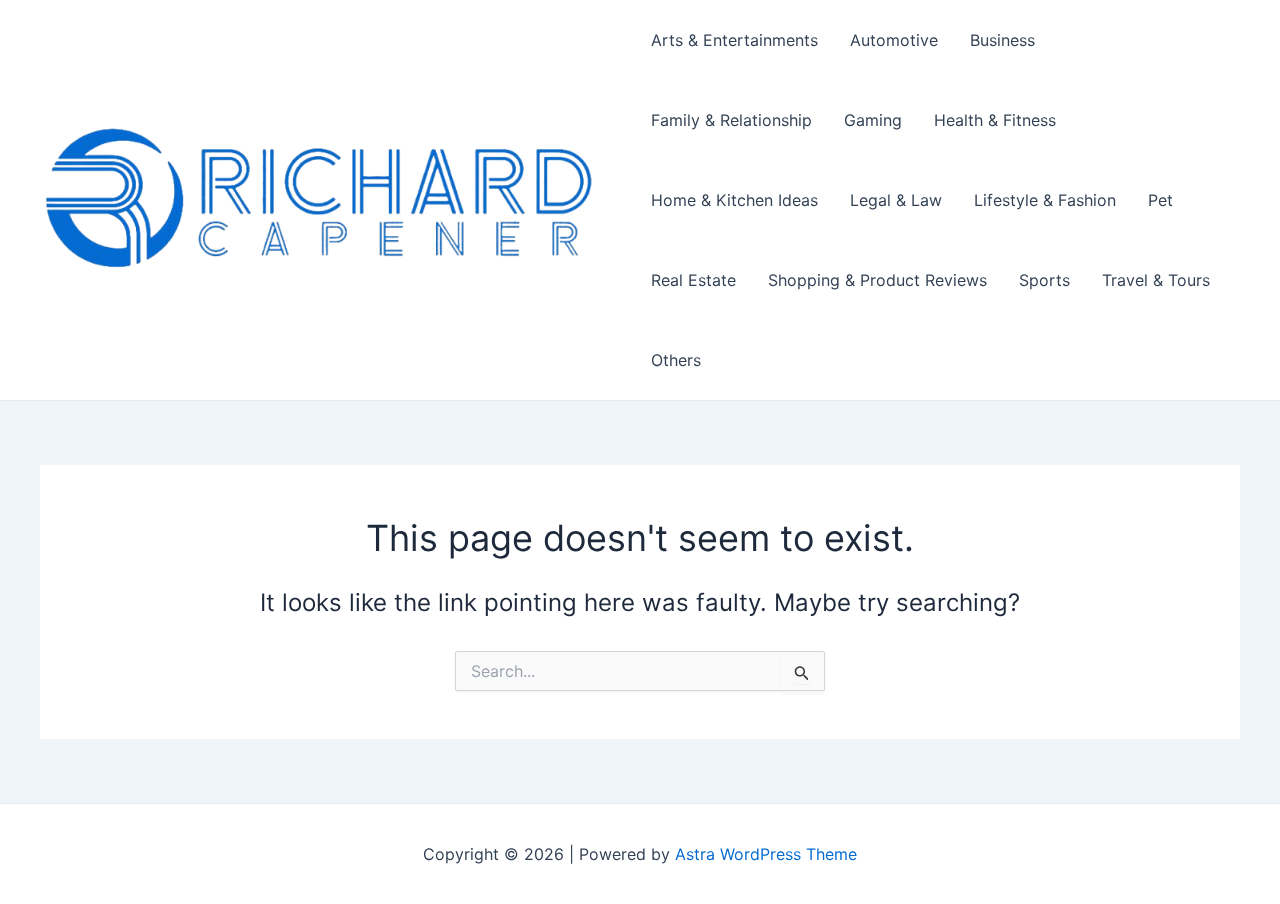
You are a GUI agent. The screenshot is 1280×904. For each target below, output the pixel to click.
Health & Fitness (995, 120)
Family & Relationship (731, 120)
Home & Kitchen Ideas (734, 200)
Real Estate (693, 280)
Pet (1160, 200)
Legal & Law (896, 200)
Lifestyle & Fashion (1045, 200)
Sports (1044, 280)
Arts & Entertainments (734, 40)
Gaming (873, 120)
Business (1002, 40)
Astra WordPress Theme (766, 854)
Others (676, 360)
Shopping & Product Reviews (877, 280)
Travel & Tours (1156, 280)
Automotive (894, 40)
